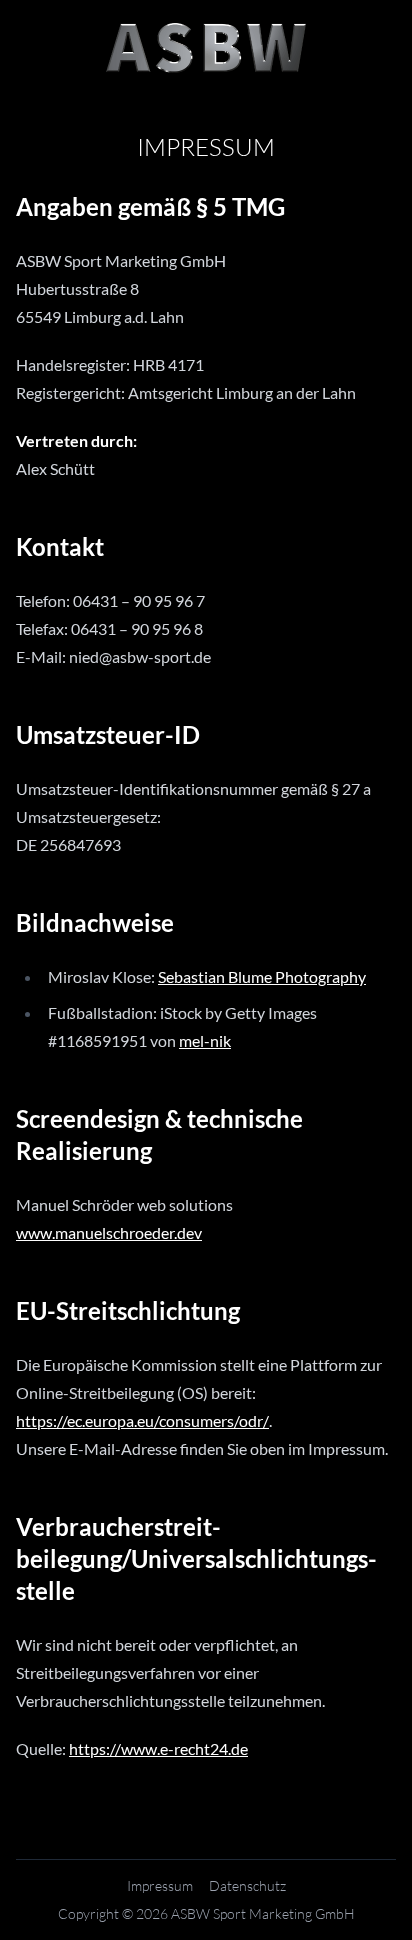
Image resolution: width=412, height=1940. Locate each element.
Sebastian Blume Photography (262, 976)
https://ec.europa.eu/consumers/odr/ (142, 1420)
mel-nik (205, 1040)
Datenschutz (247, 1885)
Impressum (160, 1885)
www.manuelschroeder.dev (109, 1232)
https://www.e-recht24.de (158, 1748)
